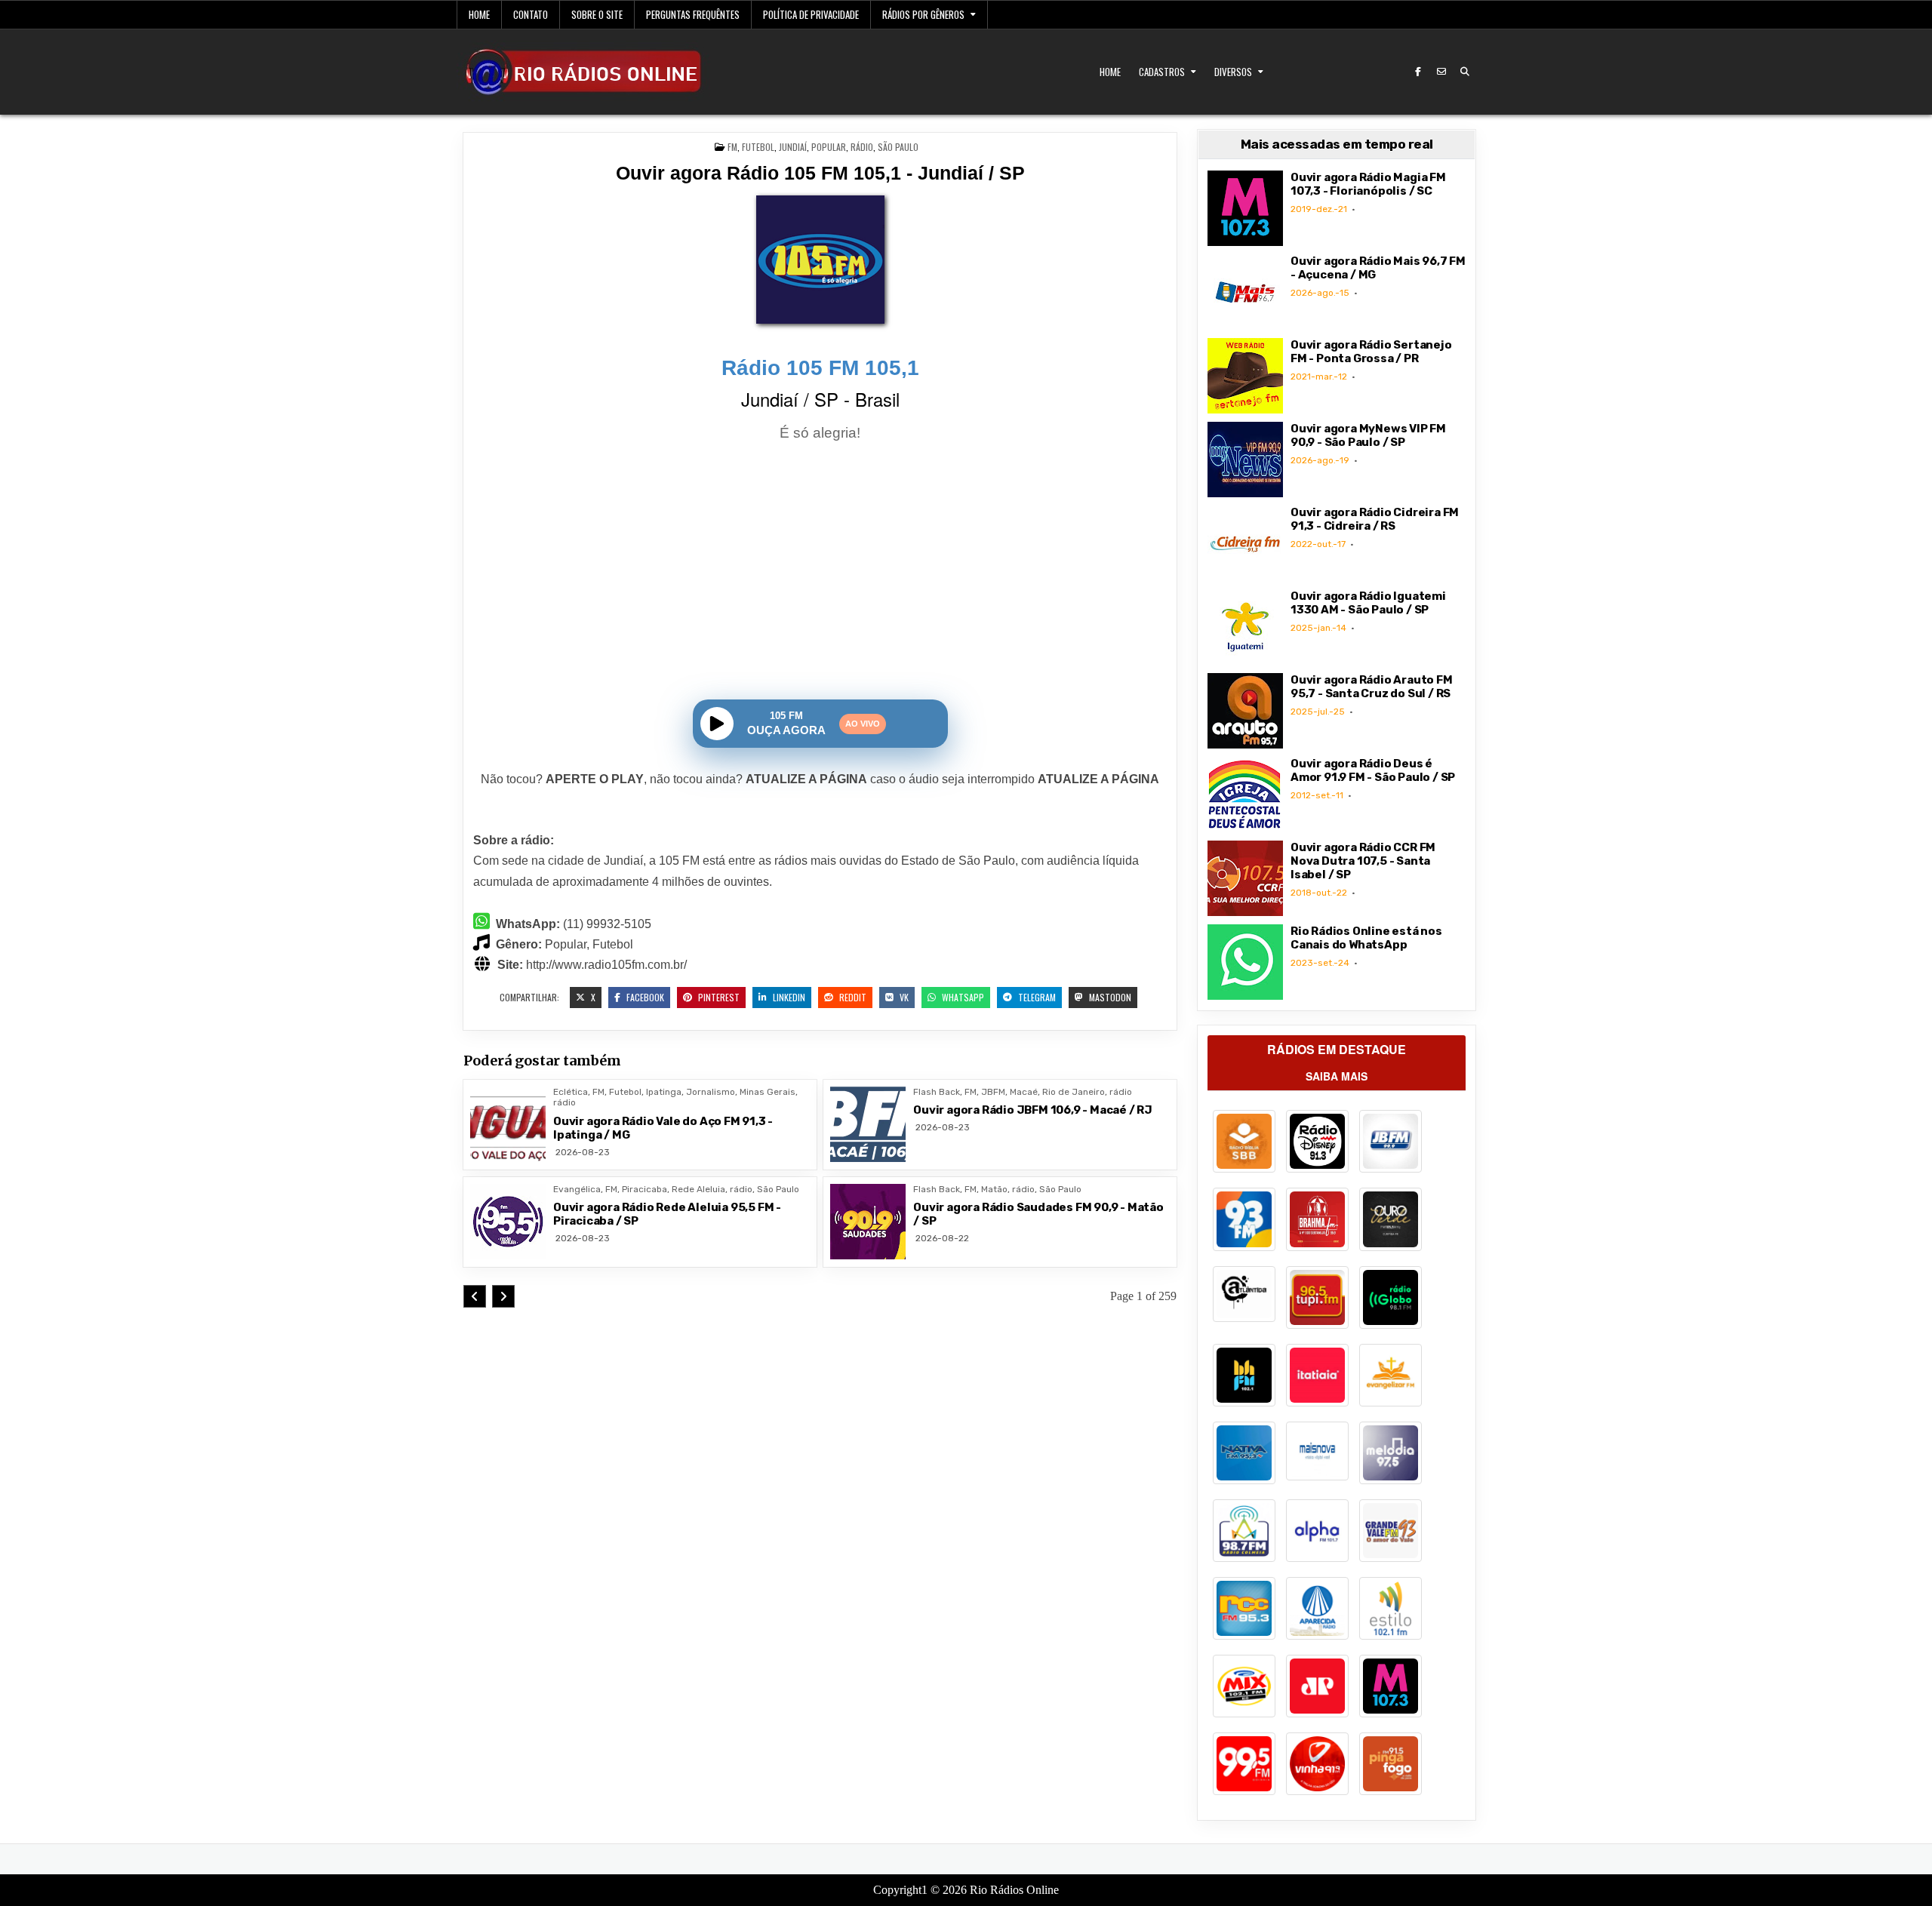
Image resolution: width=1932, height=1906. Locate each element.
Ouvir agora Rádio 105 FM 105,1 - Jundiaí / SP (820, 173)
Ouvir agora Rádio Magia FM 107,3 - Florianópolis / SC (1368, 184)
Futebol (758, 147)
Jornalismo (711, 1092)
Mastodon (1109, 997)
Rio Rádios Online (1014, 1890)
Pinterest (718, 997)
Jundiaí (793, 147)
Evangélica (577, 1189)
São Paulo (898, 147)
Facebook (644, 997)
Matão (994, 1189)
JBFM (993, 1092)
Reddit (852, 997)
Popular (829, 147)
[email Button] (1441, 72)
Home (479, 14)
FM (732, 147)
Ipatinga (664, 1092)
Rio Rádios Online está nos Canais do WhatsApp (1366, 938)
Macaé (1024, 1092)
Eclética (571, 1092)
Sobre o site (597, 14)
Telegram (1036, 997)
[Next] (503, 1296)
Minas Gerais (768, 1092)
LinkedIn (788, 997)
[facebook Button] (1418, 72)
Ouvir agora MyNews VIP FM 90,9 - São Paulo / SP (1368, 435)
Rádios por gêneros (923, 14)
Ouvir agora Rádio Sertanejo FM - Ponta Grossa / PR (1371, 352)
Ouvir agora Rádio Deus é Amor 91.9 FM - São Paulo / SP (1373, 770)
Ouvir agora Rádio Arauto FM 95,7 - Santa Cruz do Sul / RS (1372, 687)
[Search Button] (1465, 72)
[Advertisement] (820, 573)
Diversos (1233, 72)
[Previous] (475, 1296)
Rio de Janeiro (1074, 1092)
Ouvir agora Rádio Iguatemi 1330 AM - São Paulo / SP (1368, 603)
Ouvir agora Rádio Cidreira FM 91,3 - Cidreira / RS (1375, 519)
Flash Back (937, 1092)
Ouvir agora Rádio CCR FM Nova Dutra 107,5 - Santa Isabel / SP (1363, 861)
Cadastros (1162, 72)
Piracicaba (645, 1189)
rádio (862, 147)
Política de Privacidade (811, 14)
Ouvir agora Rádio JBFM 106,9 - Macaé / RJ (1033, 1110)
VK (903, 997)
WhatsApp (962, 997)
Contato (531, 14)
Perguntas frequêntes (693, 14)
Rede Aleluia (698, 1189)
